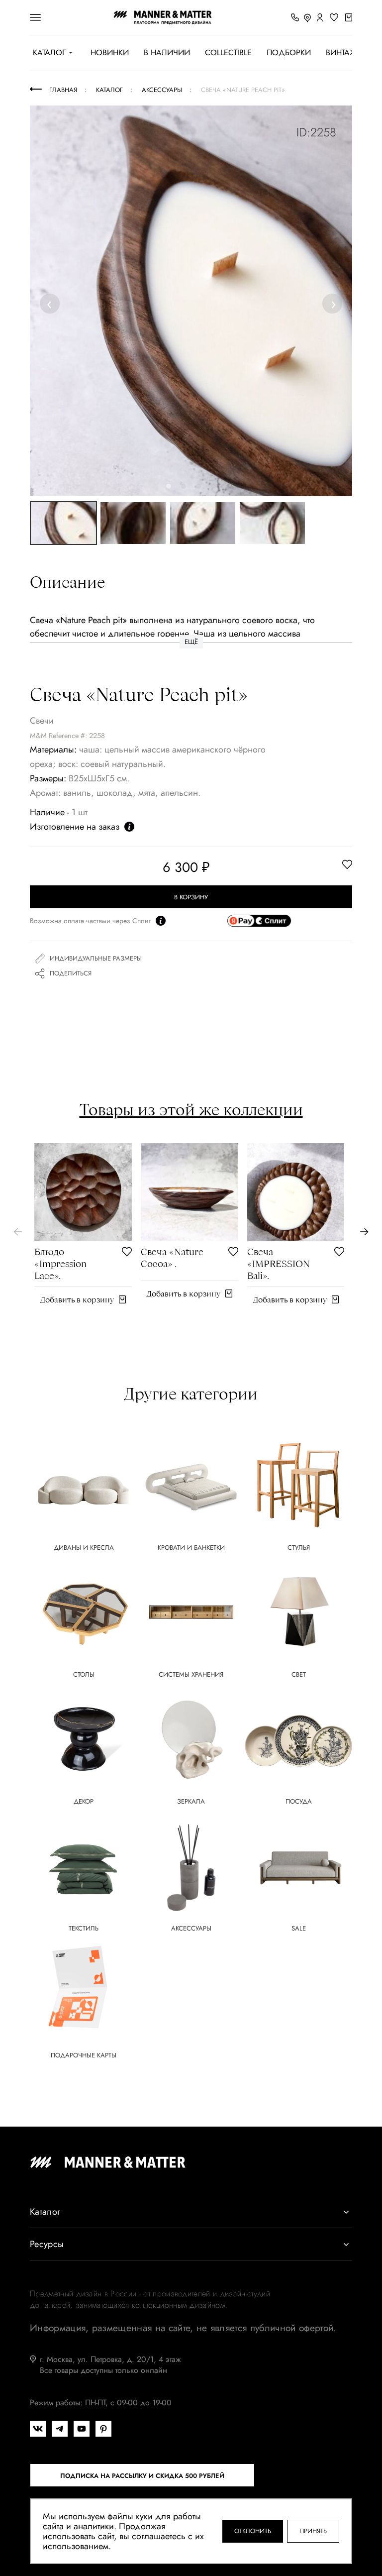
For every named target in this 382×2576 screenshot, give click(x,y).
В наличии (167, 53)
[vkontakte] (38, 2429)
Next (333, 303)
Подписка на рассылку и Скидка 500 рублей (142, 2476)
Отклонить (253, 2531)
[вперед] (364, 1232)
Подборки (289, 53)
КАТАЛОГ (49, 53)
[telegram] (60, 2429)
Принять (313, 2531)
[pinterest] (103, 2429)
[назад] (18, 1232)
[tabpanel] (191, 301)
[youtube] (82, 2429)
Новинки (110, 53)
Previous (51, 303)
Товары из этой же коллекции (191, 1109)
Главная (63, 90)
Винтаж (341, 53)
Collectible (228, 53)
